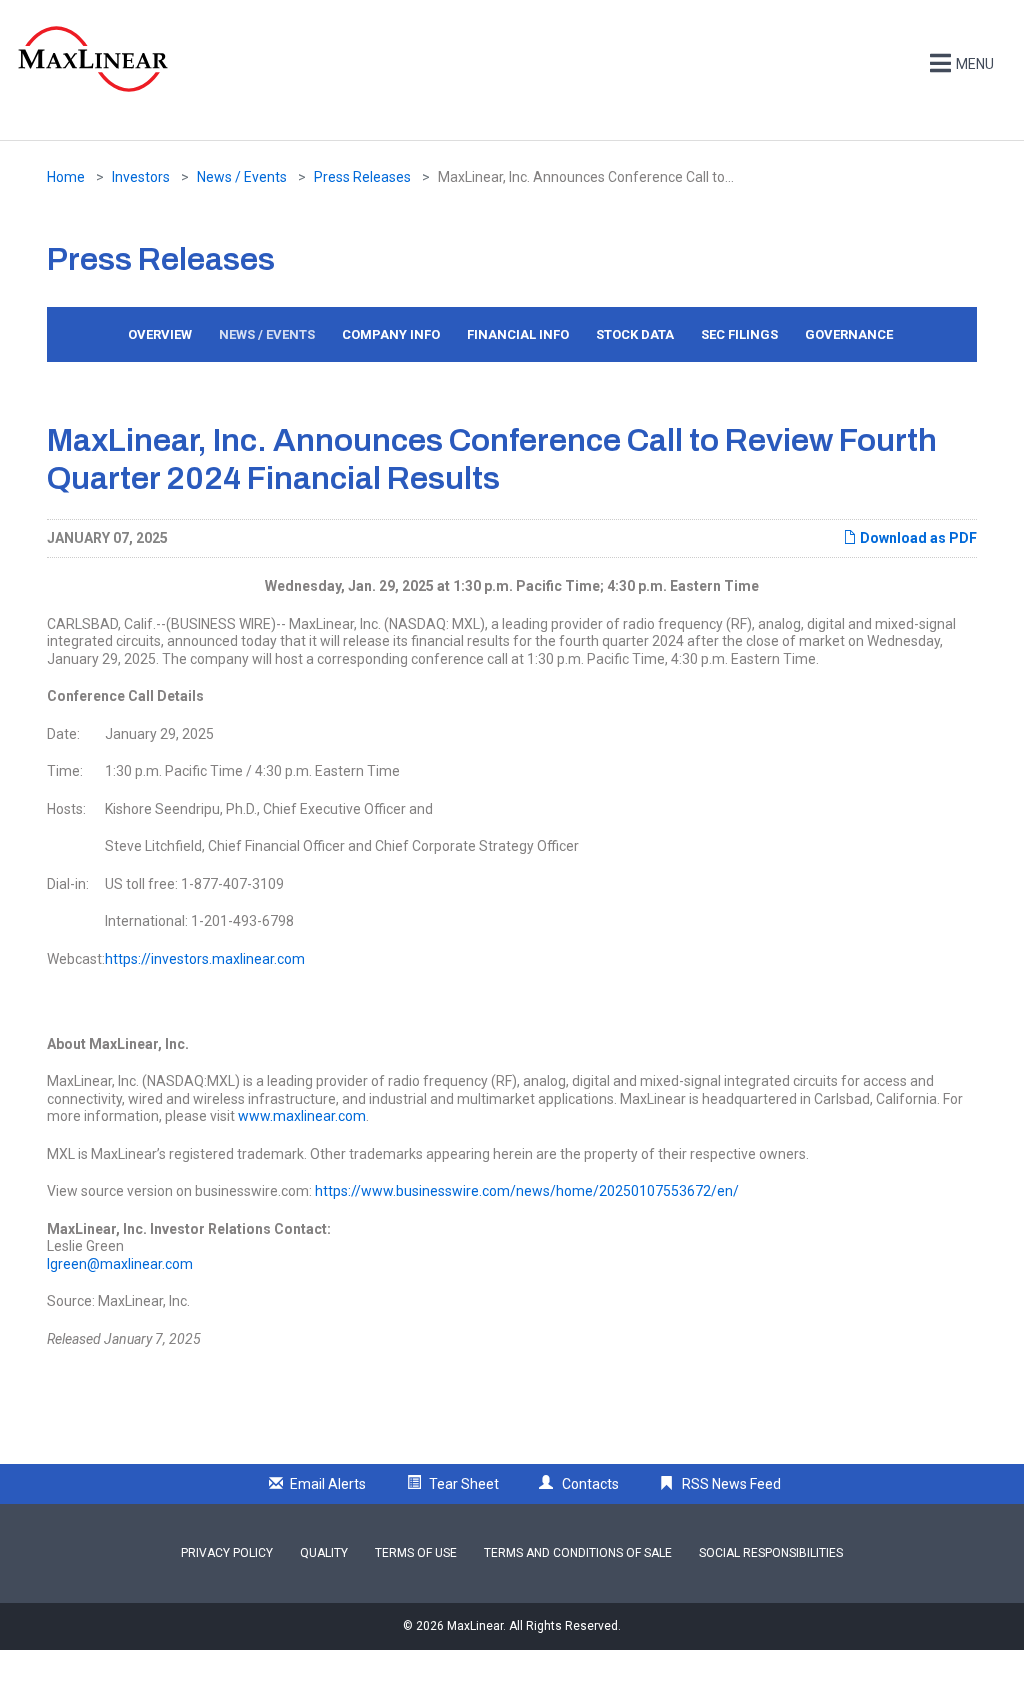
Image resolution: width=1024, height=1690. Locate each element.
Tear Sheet (464, 1484)
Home (66, 177)
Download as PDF (917, 538)
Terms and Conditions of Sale (578, 1553)
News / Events (242, 177)
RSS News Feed (731, 1484)
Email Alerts (328, 1484)
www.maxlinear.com (302, 1116)
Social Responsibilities (771, 1553)
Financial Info (518, 334)
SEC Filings (739, 334)
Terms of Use (416, 1553)
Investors (141, 177)
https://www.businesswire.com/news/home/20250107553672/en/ (527, 1191)
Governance (849, 334)
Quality (324, 1553)
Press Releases (362, 177)
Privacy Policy (227, 1553)
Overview (160, 334)
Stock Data (635, 334)
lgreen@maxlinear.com (120, 1264)
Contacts (590, 1484)
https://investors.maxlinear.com (205, 959)
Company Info (391, 334)
